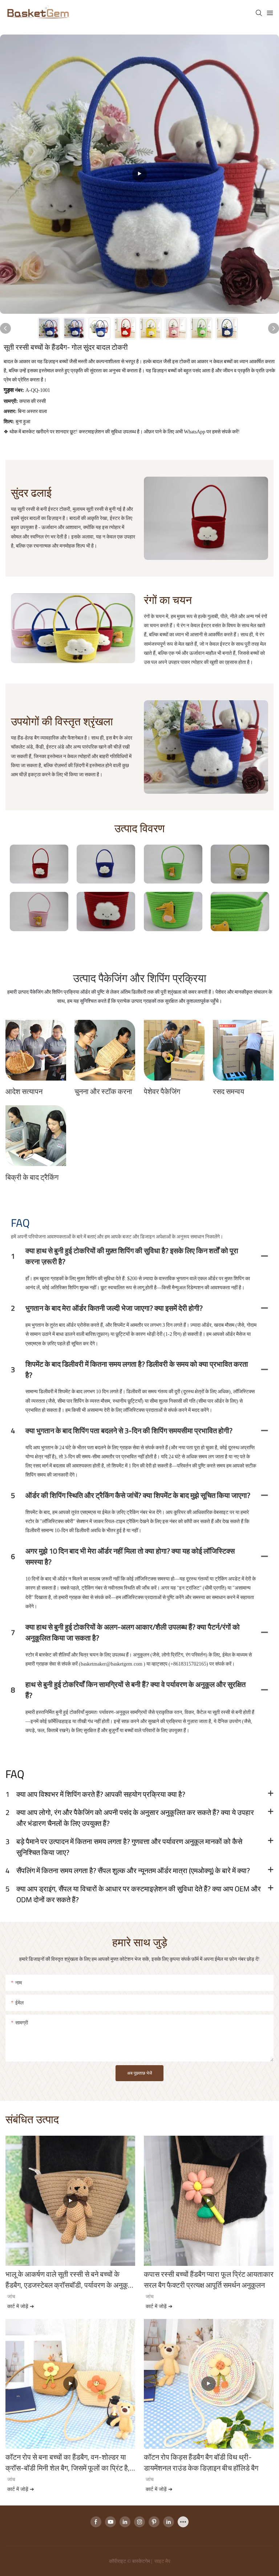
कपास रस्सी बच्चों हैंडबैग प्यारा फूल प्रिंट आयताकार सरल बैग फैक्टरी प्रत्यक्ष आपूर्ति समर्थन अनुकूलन (209, 2280)
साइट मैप (162, 2561)
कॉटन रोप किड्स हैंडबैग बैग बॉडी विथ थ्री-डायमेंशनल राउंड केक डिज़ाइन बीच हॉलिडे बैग (201, 2463)
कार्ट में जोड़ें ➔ (21, 2306)
